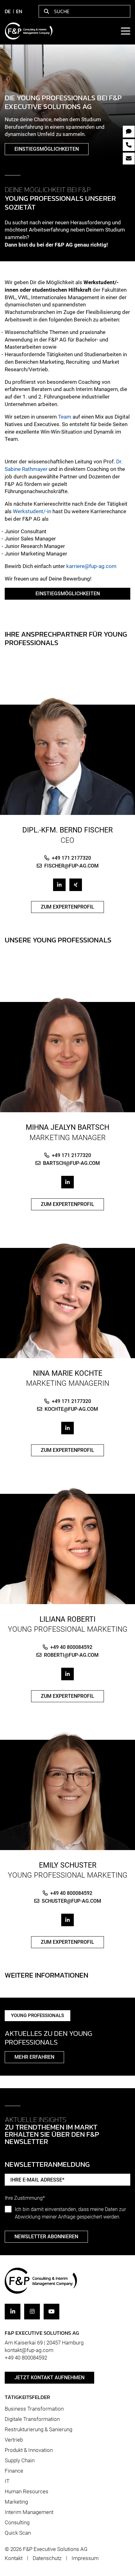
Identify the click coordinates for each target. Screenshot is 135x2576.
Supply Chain (20, 2460)
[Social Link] (59, 885)
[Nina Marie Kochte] (67, 1299)
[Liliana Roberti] (67, 1545)
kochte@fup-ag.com (71, 1409)
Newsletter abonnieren (46, 2237)
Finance (14, 2471)
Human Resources (27, 2491)
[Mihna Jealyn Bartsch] (67, 1053)
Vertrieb (14, 2440)
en (19, 11)
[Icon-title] (13, 2312)
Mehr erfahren (34, 2057)
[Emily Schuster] (67, 1791)
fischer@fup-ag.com (71, 866)
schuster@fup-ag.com (71, 1901)
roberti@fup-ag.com (71, 1655)
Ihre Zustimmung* (25, 2198)
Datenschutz (47, 2558)
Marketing (16, 2502)
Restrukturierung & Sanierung (38, 2429)
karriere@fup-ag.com (91, 566)
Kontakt (14, 2558)
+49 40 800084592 (71, 1647)
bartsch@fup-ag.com (71, 1163)
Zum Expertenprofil (67, 907)
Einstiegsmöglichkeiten (47, 149)
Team (65, 417)
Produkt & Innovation (29, 2450)
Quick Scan (18, 2533)
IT (7, 2481)
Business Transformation (34, 2409)
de (8, 11)
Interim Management (29, 2512)
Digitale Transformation (32, 2419)
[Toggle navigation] (125, 31)
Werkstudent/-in (32, 511)
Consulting (17, 2522)
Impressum (85, 2558)
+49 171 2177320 (71, 858)
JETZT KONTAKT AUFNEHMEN (49, 2378)
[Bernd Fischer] (67, 755)
